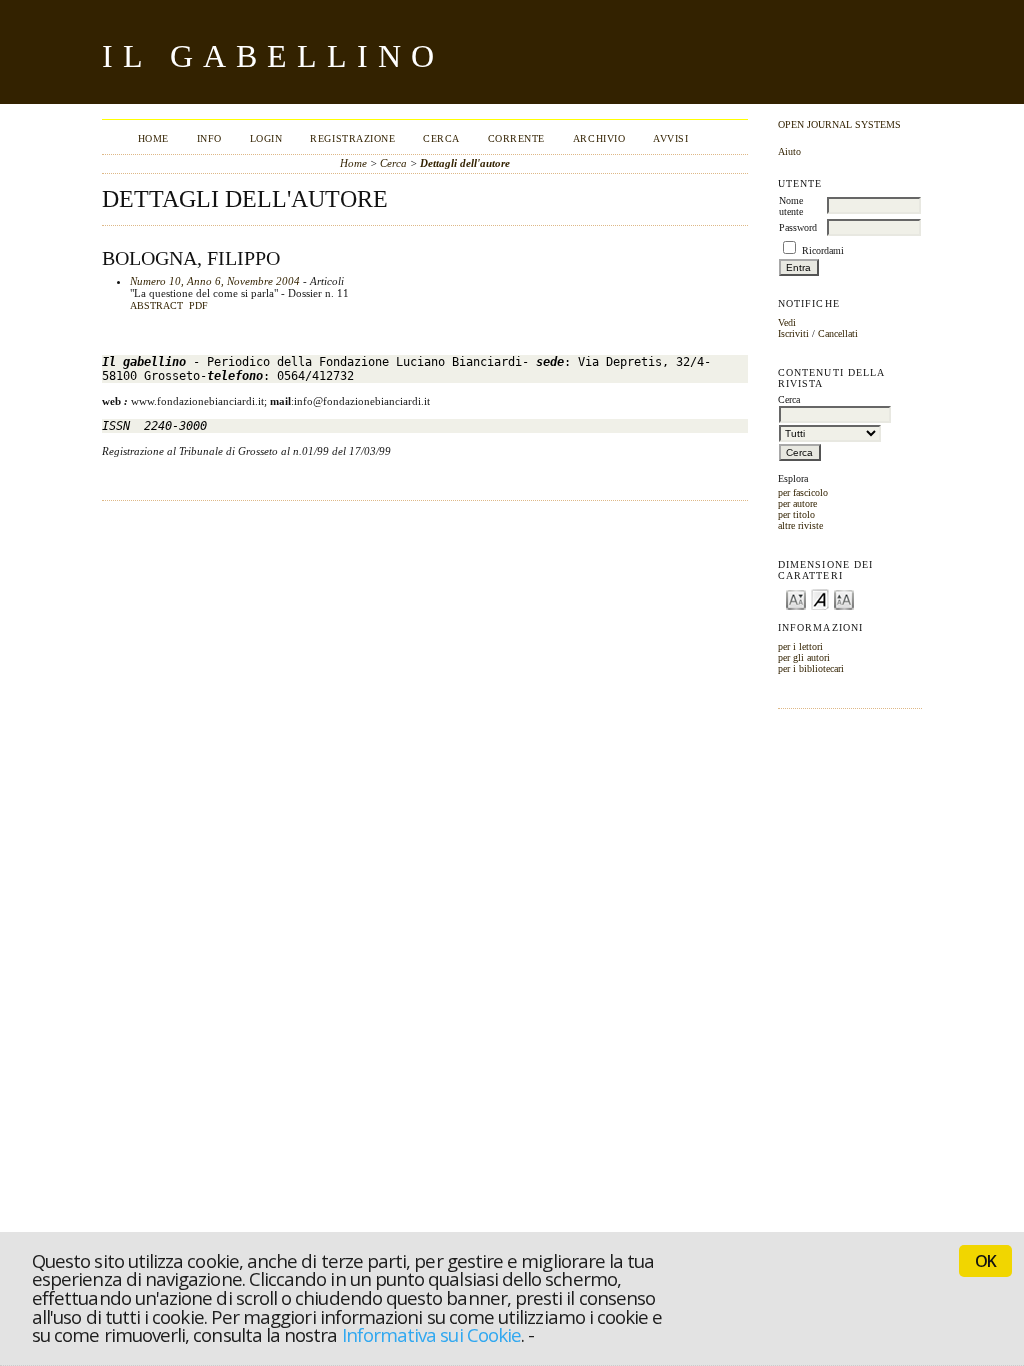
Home (153, 138)
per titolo (796, 514)
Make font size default (820, 598)
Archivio (599, 138)
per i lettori (800, 646)
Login (266, 138)
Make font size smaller (796, 598)
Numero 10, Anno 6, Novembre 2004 (215, 281)
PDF (198, 306)
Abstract (156, 306)
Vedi (787, 322)
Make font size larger (844, 598)
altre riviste (800, 525)
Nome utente (791, 206)
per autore (797, 503)
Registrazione (352, 138)
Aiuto (789, 151)
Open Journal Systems (839, 124)
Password (798, 227)
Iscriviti (793, 333)
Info (209, 138)
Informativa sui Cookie (431, 1334)
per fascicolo (803, 492)
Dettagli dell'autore (465, 163)
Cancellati (838, 333)
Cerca (441, 138)
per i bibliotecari (811, 668)
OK (985, 1261)
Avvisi (670, 138)
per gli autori (804, 657)
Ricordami (823, 250)
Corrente (516, 138)
